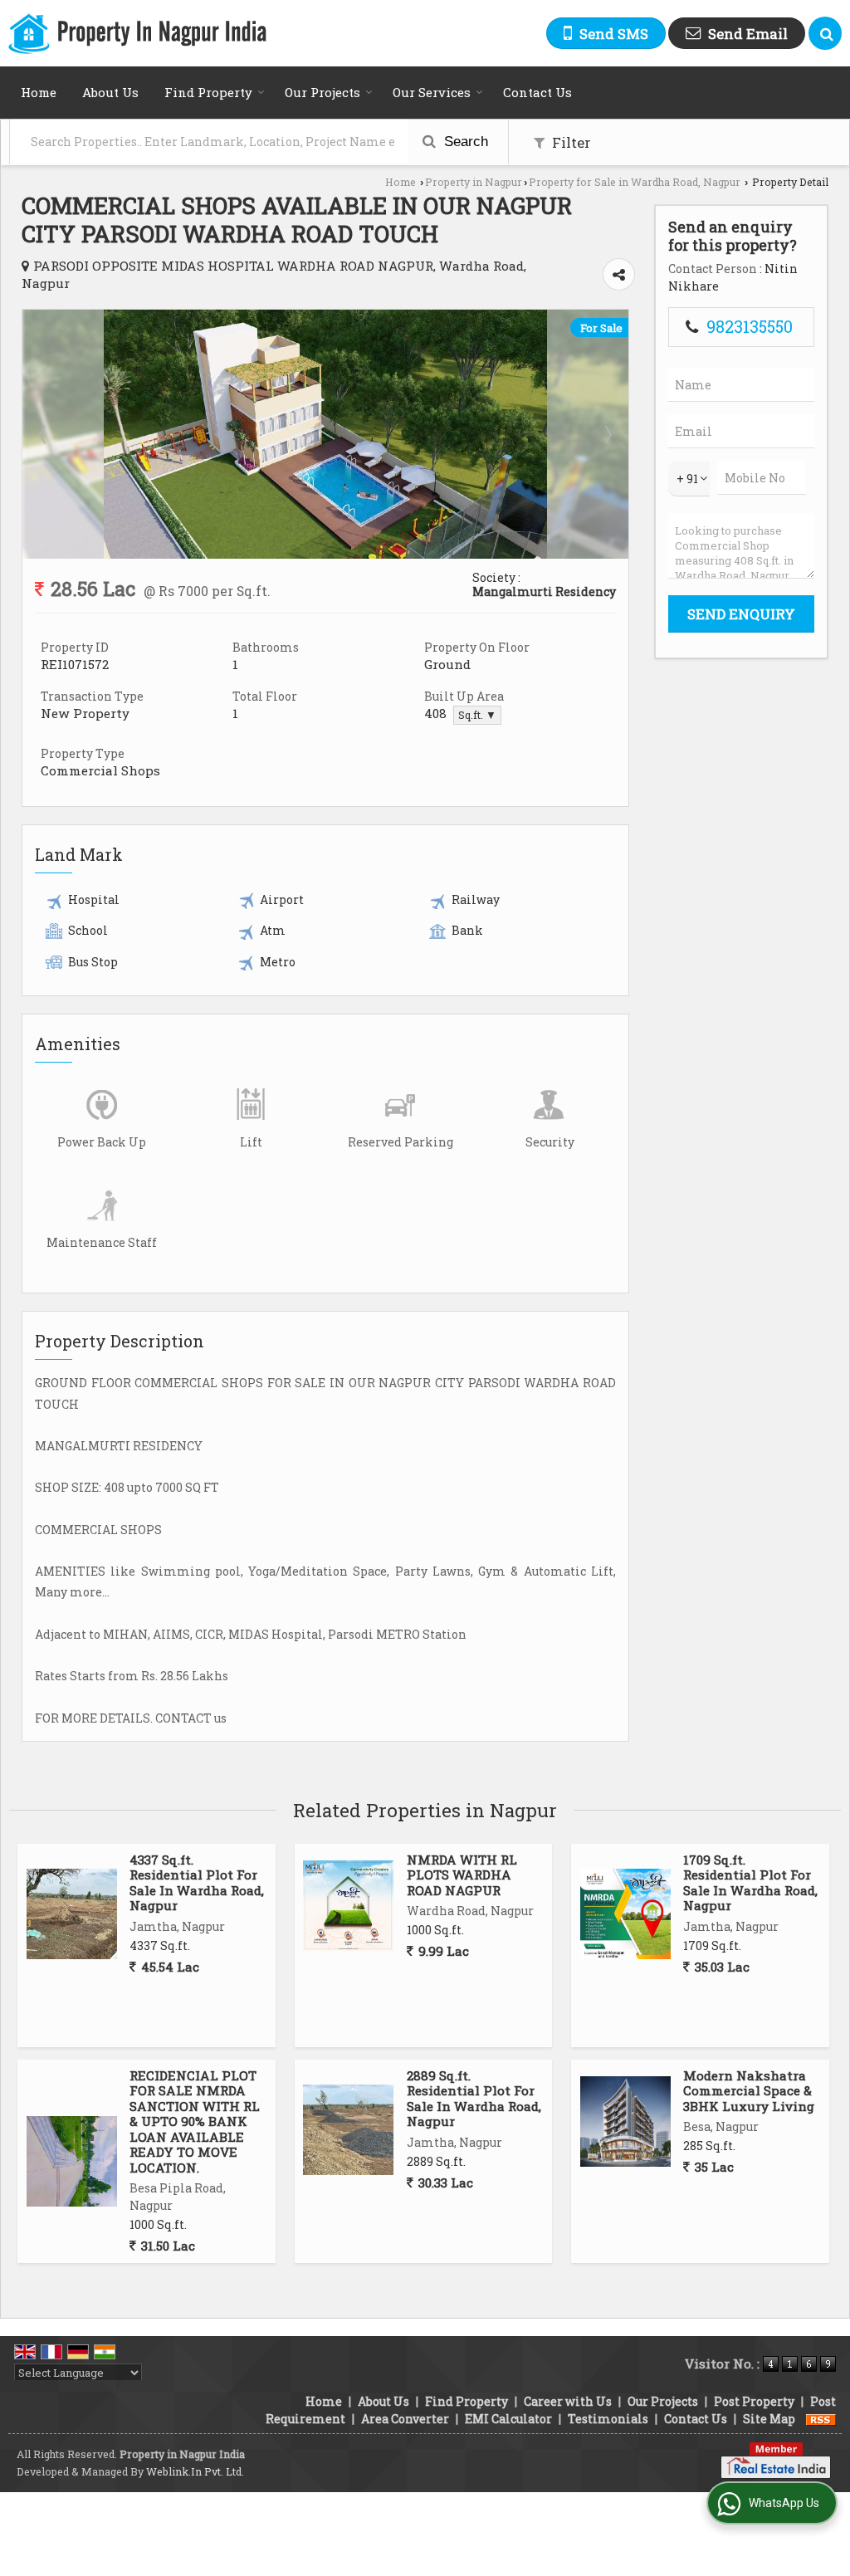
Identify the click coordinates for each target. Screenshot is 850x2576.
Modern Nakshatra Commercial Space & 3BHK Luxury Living (749, 2091)
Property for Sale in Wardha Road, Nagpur (635, 182)
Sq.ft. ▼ (477, 715)
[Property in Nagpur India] (137, 34)
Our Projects (322, 92)
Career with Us (568, 2401)
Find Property (208, 92)
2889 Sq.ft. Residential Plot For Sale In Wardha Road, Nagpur (474, 2098)
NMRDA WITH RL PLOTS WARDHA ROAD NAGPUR (462, 1875)
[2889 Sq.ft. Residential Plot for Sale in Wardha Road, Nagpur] (348, 2130)
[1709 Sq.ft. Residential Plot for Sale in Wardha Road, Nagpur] (625, 1914)
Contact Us (537, 92)
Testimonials (608, 2419)
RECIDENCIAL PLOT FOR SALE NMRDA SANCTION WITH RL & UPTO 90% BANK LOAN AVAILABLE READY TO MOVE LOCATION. (195, 2121)
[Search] (825, 33)
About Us (110, 92)
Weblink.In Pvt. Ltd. (195, 2471)
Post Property (754, 2401)
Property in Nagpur (474, 182)
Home (39, 92)
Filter (570, 142)
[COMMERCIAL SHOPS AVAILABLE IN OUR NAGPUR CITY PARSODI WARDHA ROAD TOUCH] (325, 554)
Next (607, 434)
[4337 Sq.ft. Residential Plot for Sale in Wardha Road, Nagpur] (72, 1914)
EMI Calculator (508, 2419)
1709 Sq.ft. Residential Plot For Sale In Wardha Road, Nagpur (750, 1882)
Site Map (769, 2419)
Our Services (432, 92)
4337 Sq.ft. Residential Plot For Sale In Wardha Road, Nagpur (197, 1882)
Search (464, 142)
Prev (44, 434)
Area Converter (405, 2419)
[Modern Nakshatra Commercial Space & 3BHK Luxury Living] (625, 2121)
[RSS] (821, 2419)
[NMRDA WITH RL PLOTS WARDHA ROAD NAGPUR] (348, 1906)
